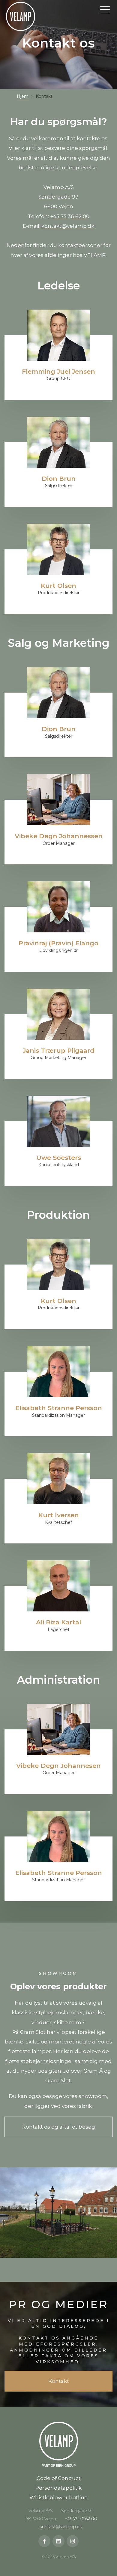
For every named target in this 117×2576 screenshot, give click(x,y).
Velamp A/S (59, 187)
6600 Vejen (59, 206)
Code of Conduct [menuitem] (59, 2478)
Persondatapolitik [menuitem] (58, 2488)
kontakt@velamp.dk (68, 226)
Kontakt (59, 2381)
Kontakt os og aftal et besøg (59, 2127)
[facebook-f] (44, 2541)
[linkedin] (58, 2541)
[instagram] (73, 2541)
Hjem (23, 96)
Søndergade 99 (58, 197)
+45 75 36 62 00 (70, 216)
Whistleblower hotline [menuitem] (58, 2497)
